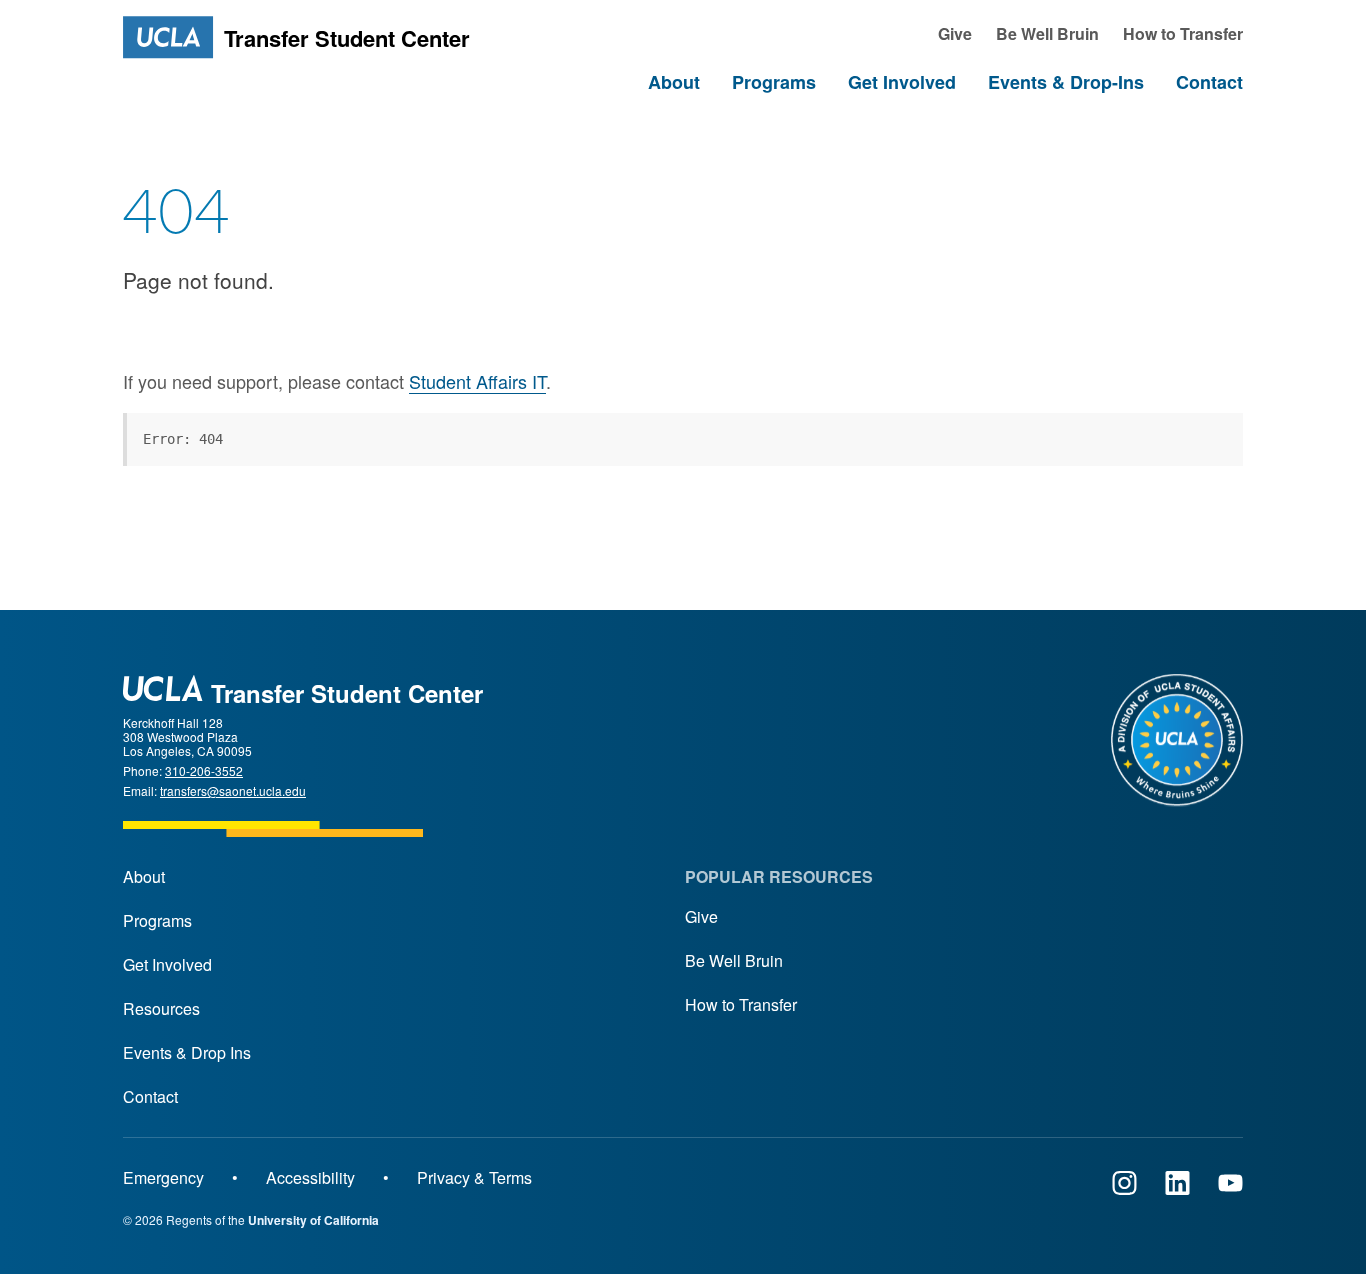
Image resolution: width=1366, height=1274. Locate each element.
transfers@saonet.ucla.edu (233, 790)
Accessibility (310, 1177)
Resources (161, 1008)
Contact (150, 1096)
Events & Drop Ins (187, 1052)
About (144, 876)
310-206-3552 (204, 770)
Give (701, 916)
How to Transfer (741, 1004)
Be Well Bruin (734, 960)
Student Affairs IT (477, 381)
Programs (157, 920)
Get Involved (167, 964)
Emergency (163, 1177)
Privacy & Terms (474, 1177)
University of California (313, 1220)
